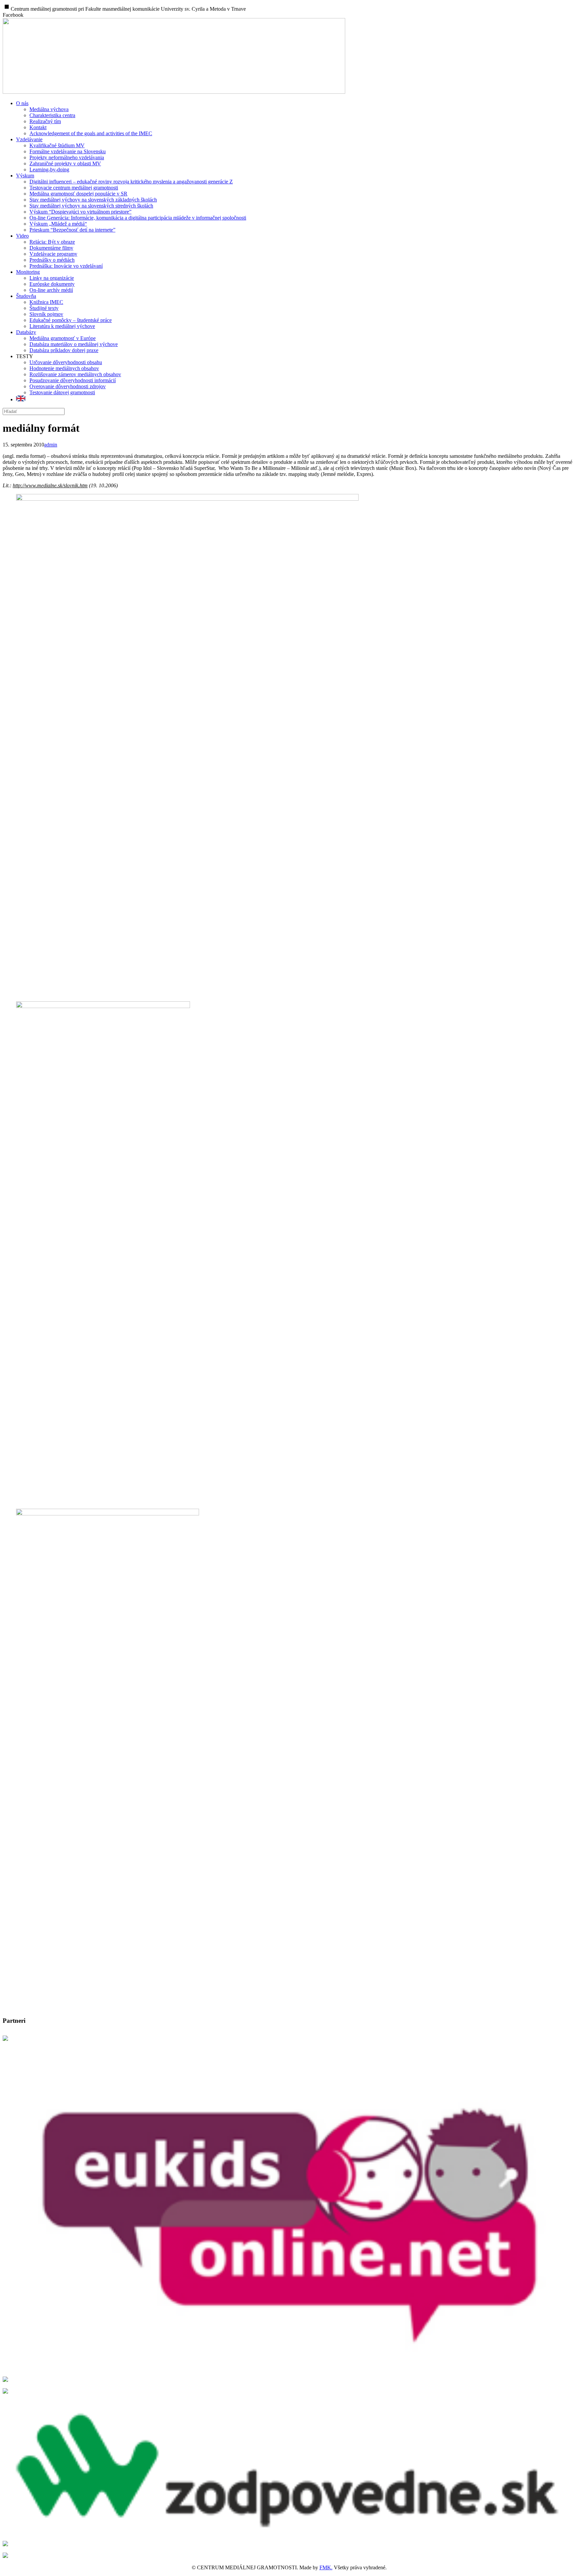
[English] (21, 399)
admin (51, 445)
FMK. (326, 2567)
